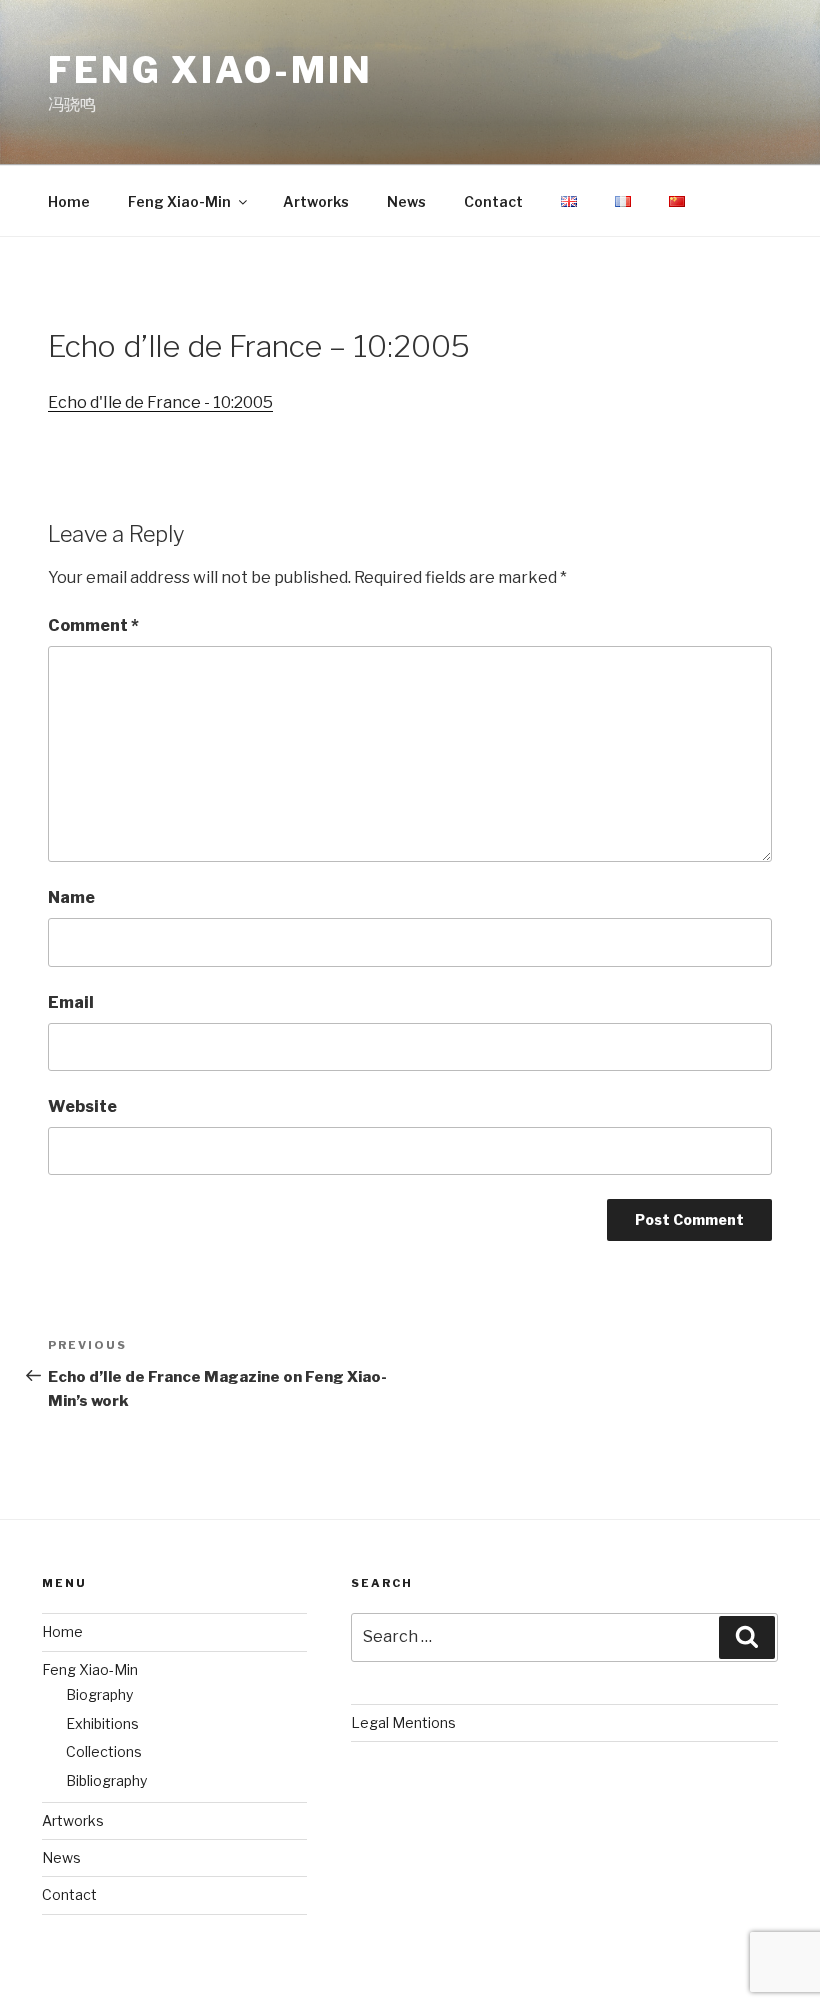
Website (82, 1106)
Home (69, 201)
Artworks (316, 201)
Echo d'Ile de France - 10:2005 (160, 402)
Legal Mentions (403, 1722)
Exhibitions (102, 1723)
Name (71, 897)
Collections (104, 1751)
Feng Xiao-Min (210, 70)
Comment (93, 625)
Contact (493, 201)
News (406, 201)
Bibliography (106, 1780)
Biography (99, 1694)
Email (71, 1002)
